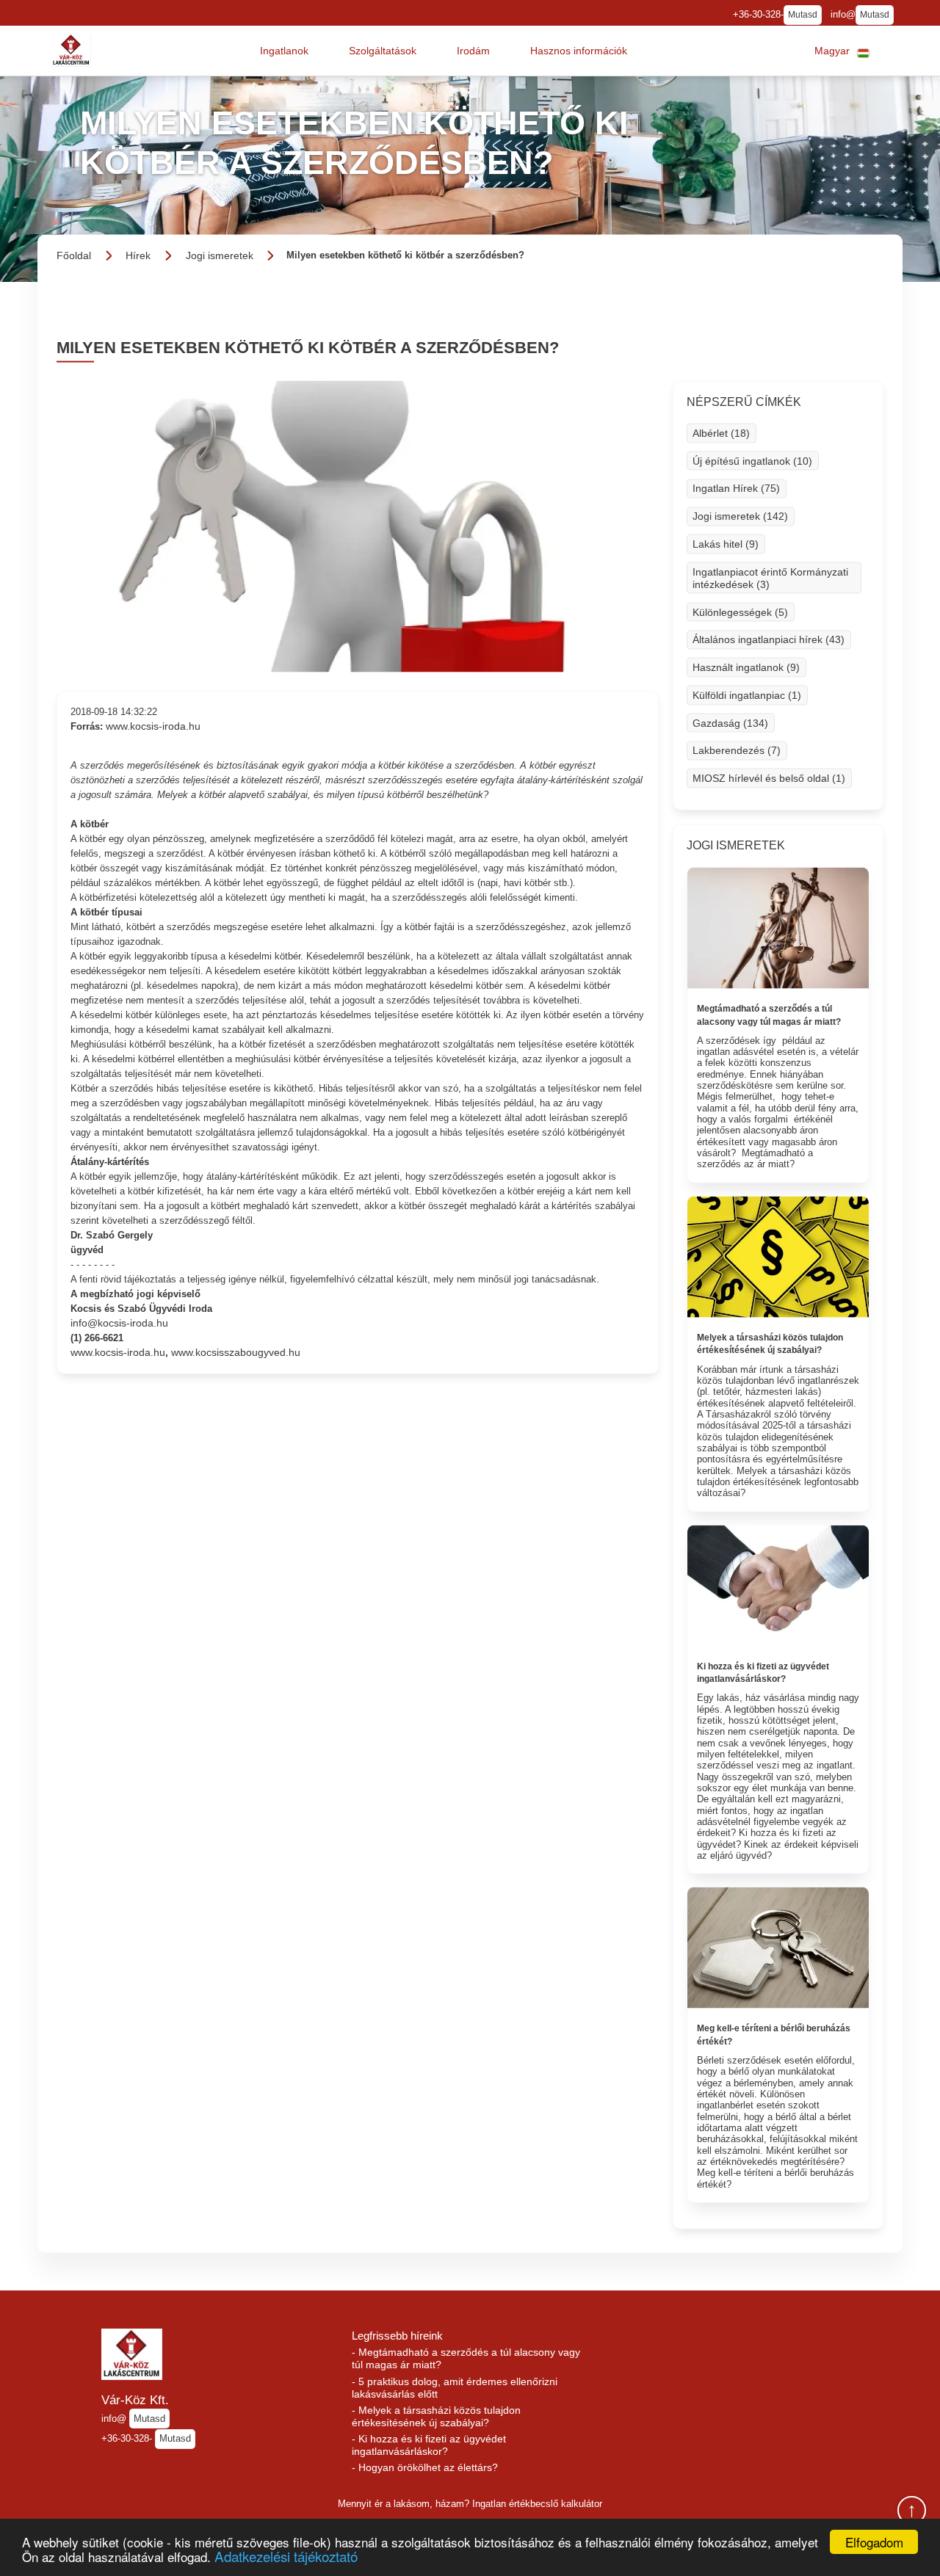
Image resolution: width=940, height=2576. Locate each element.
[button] (284, 51)
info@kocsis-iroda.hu (119, 1323)
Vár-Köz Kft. (135, 2400)
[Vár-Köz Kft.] (71, 50)
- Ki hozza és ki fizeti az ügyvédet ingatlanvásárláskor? (429, 2445)
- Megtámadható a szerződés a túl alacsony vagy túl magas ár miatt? (466, 2358)
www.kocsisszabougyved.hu (236, 1352)
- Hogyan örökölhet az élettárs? (425, 2467)
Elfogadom (874, 2542)
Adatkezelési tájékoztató (286, 2556)
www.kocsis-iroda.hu (153, 726)
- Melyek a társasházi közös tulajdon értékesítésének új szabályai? (436, 2416)
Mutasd (803, 15)
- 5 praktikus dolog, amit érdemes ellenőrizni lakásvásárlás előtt (455, 2388)
